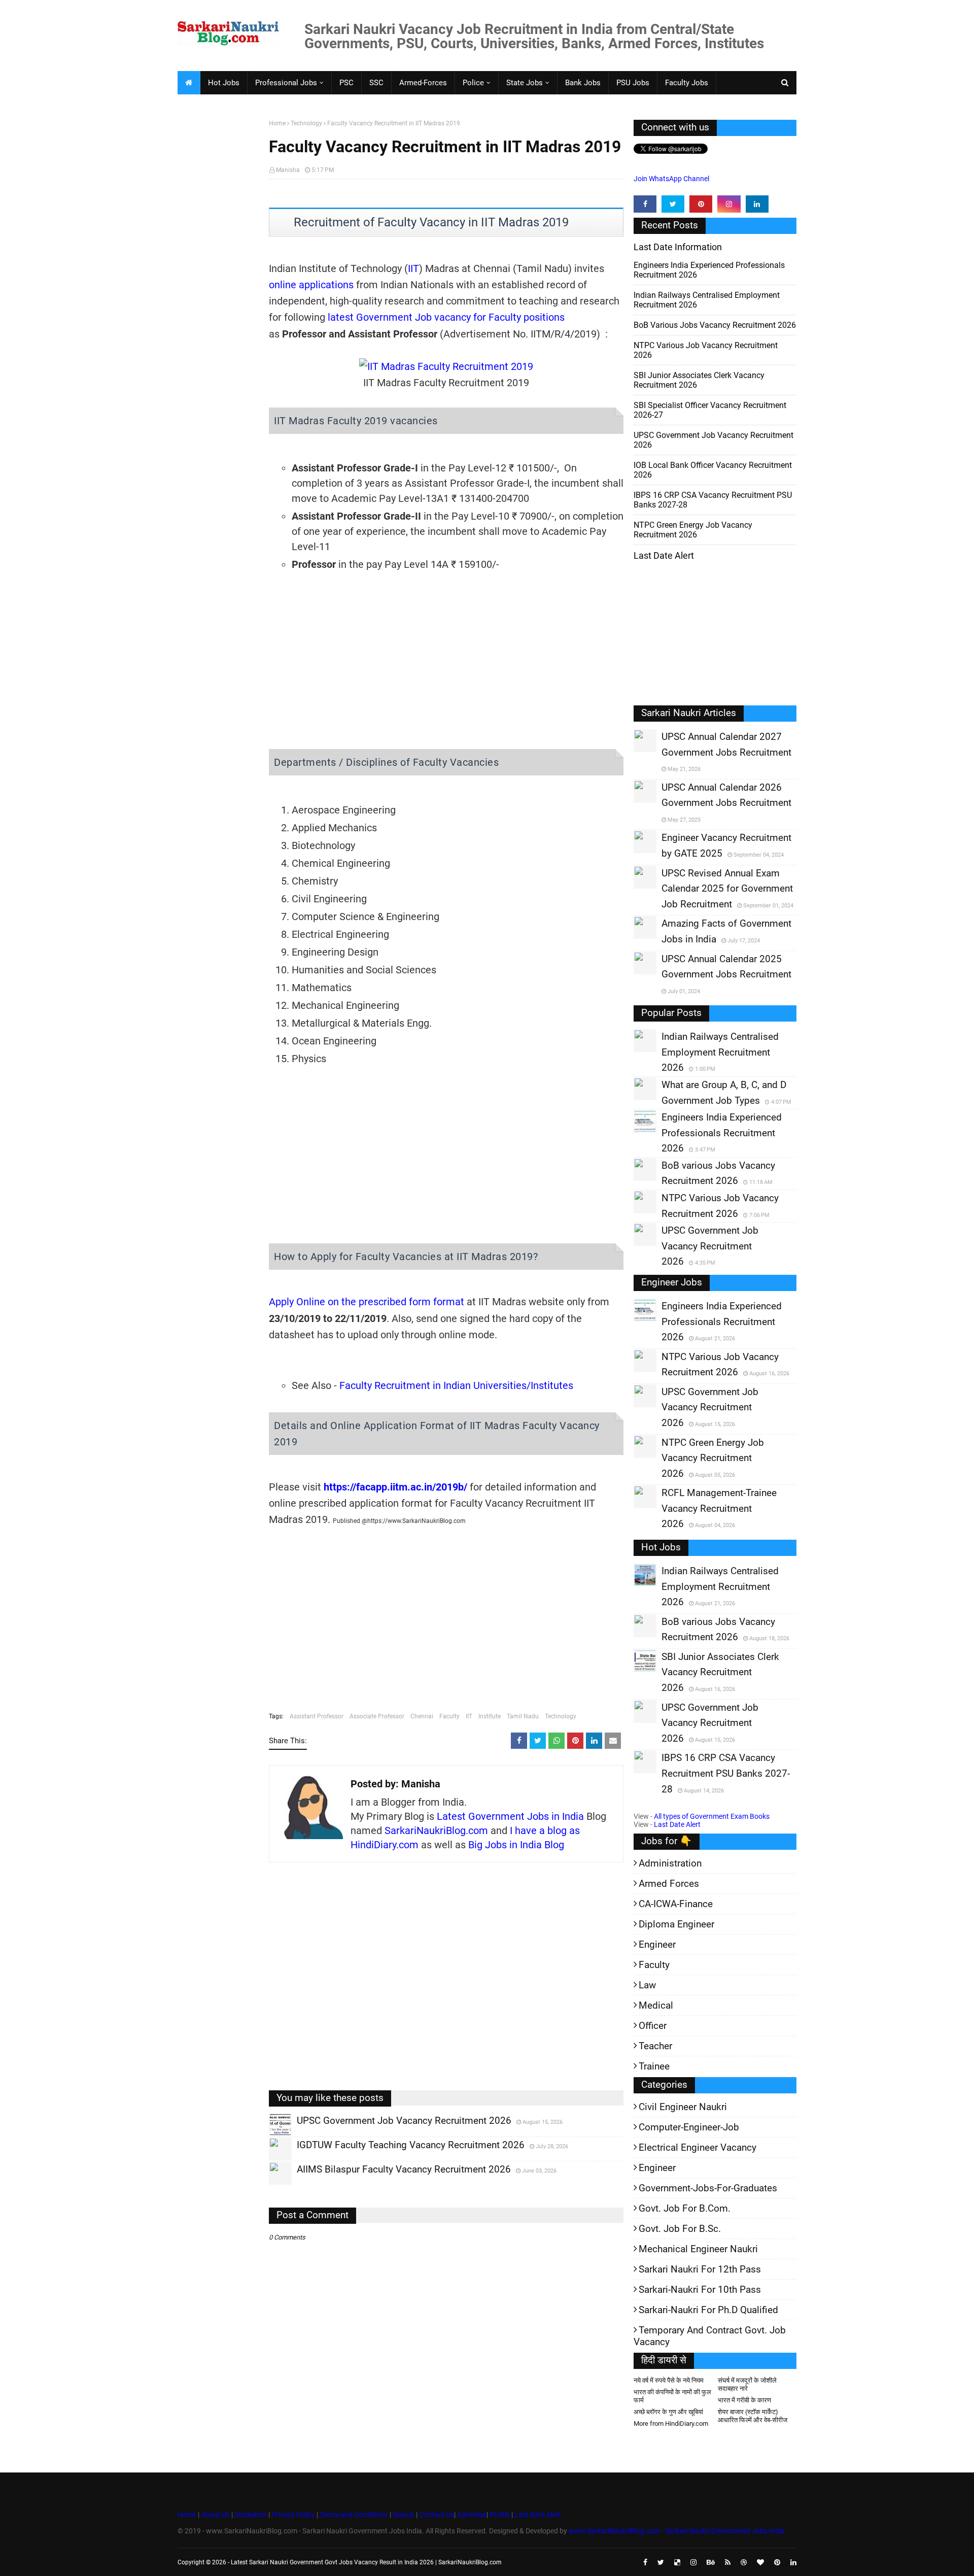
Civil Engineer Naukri (683, 2107)
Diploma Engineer (676, 1924)
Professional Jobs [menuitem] (286, 83)
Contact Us (437, 2515)
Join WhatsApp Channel (671, 179)
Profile (500, 2515)
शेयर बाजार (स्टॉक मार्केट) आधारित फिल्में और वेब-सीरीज (753, 2416)
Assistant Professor (317, 1716)
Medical (656, 2005)
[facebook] (645, 204)
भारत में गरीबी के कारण (744, 2400)
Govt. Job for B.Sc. (680, 2229)
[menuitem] (189, 83)
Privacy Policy (293, 2515)
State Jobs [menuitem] (525, 83)
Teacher (655, 2046)
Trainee (654, 2066)
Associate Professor (377, 1716)
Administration (670, 1863)
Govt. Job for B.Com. (685, 2208)
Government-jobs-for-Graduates (708, 2188)
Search (404, 2515)
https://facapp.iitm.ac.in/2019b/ (395, 1487)
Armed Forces (669, 1884)
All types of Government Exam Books (712, 1816)
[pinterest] (701, 204)
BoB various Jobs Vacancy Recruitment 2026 (715, 325)
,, (271, 2136)
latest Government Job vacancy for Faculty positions (446, 317)
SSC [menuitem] (376, 83)
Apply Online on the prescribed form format (367, 1302)
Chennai (422, 1716)
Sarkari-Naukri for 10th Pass (700, 2290)
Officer (653, 2026)
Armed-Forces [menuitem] (423, 83)
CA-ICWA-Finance (676, 1904)
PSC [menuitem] (346, 83)
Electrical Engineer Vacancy (698, 2147)
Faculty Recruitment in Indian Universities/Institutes (456, 1385)
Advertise (472, 2515)
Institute (490, 1716)
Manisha (288, 170)
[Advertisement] (219, 277)
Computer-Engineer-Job (689, 2127)
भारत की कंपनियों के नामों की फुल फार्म (672, 2396)
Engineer (657, 1944)
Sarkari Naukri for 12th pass (700, 2269)
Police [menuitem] (473, 83)
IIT (413, 268)
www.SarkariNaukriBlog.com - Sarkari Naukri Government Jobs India (677, 2531)
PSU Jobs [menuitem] (633, 83)
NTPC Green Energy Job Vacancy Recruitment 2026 (693, 530)
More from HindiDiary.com (671, 2424)
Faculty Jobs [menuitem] (687, 83)
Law (647, 1985)
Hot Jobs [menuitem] (224, 83)
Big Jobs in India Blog (516, 1845)
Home (277, 123)
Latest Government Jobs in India (510, 1816)
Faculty (449, 1716)
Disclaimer (251, 2515)
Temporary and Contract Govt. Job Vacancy (710, 2336)
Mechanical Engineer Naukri (698, 2249)
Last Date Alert (677, 1824)
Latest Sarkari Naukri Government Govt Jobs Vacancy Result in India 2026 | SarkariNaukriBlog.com (366, 2562)
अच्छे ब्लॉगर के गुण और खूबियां (668, 2412)
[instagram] (729, 204)
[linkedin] (757, 204)
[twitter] (673, 204)
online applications (311, 285)
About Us (215, 2515)
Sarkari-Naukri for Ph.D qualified (708, 2310)
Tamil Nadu (523, 1716)
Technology (306, 123)
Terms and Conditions (354, 2515)
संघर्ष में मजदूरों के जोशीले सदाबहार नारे (747, 2384)
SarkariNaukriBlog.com (436, 1831)
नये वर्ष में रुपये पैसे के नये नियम (669, 2380)
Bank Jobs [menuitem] (583, 83)
